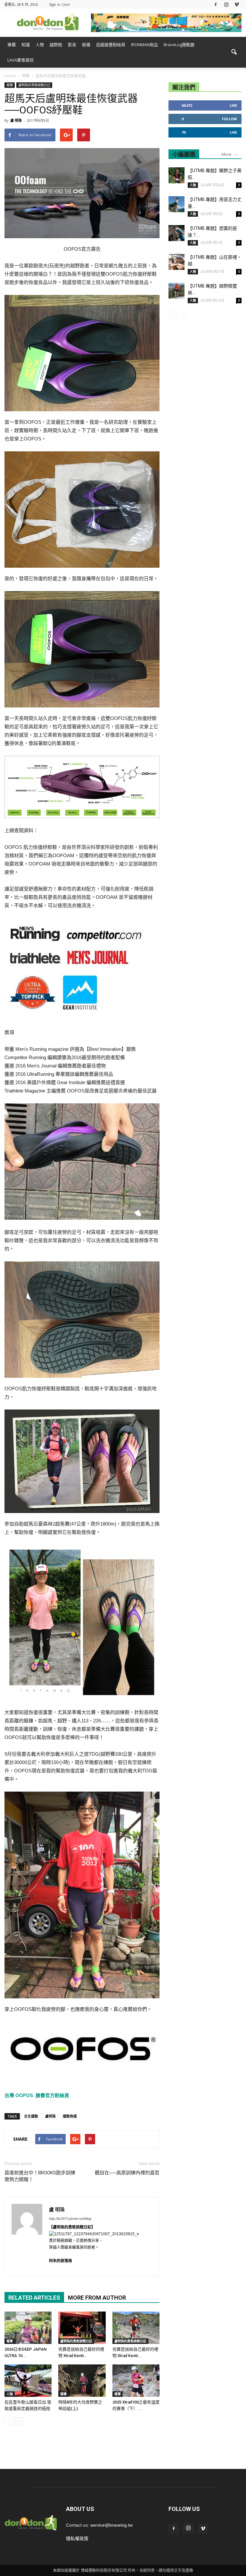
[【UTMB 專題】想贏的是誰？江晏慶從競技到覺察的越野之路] (176, 233)
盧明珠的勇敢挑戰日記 (34, 85)
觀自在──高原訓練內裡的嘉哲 (127, 2173)
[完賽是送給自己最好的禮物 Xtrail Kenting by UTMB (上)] (136, 2328)
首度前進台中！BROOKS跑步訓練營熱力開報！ (40, 2176)
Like (233, 105)
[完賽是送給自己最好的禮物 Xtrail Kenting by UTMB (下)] (82, 2328)
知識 (26, 45)
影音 (72, 45)
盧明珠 (50, 2116)
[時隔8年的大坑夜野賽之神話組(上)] (82, 2381)
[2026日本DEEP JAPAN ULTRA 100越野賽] (28, 2328)
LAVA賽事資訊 (20, 60)
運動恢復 (70, 2116)
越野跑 (56, 45)
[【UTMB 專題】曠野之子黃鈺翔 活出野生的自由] (176, 175)
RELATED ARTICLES (34, 2298)
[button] (234, 52)
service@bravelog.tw (111, 2525)
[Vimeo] (237, 4)
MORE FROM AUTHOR (97, 2298)
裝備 (86, 45)
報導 (10, 2341)
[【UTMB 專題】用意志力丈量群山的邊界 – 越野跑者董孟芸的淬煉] (176, 204)
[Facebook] (216, 4)
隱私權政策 (77, 2538)
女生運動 (31, 2116)
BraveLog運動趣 (179, 45)
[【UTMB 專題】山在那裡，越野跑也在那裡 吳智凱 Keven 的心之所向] (176, 262)
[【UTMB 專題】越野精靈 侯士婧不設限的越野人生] (176, 291)
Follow (230, 119)
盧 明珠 (16, 120)
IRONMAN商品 (144, 45)
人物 (40, 45)
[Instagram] (226, 4)
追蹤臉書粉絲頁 (111, 45)
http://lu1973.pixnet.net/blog (70, 2219)
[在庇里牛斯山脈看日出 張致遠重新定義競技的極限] (28, 2381)
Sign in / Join (59, 4)
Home (10, 76)
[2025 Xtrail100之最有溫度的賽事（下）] (136, 2381)
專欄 (12, 45)
